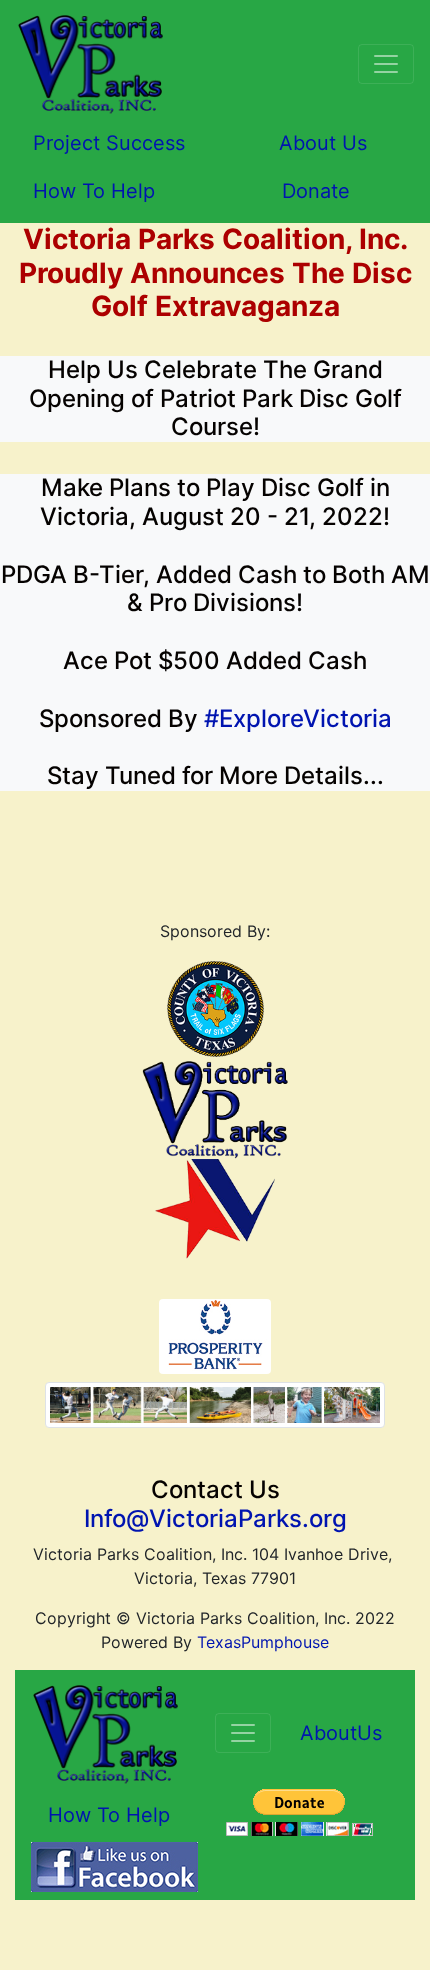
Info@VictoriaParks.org (215, 1518)
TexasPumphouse (263, 1642)
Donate (316, 191)
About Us (323, 143)
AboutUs (341, 1733)
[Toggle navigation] (386, 64)
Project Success (109, 143)
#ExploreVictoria (298, 718)
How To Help (94, 191)
